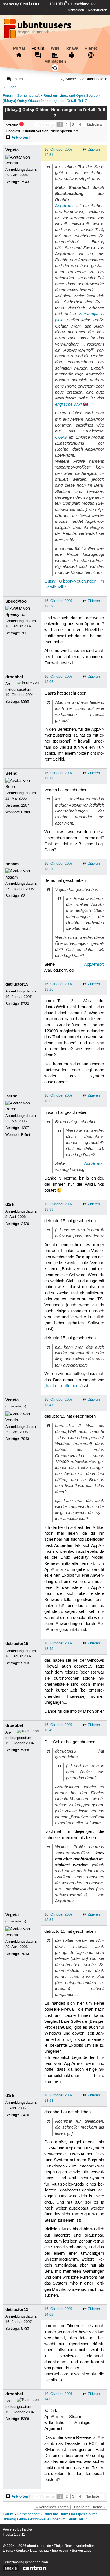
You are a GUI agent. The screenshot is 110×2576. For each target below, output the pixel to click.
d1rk (10, 1204)
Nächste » (94, 125)
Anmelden (76, 10)
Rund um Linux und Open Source (71, 96)
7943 (25, 182)
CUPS (61, 437)
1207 (25, 805)
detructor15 (17, 984)
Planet (91, 48)
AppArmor (64, 206)
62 (23, 896)
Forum (38, 48)
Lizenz (8, 2551)
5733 (25, 1004)
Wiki (55, 48)
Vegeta (12, 150)
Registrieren (97, 10)
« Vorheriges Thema (52, 2507)
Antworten (20, 137)
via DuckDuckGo (93, 79)
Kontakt (22, 2551)
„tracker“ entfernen (61, 1386)
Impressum (61, 2551)
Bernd (11, 773)
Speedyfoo (16, 601)
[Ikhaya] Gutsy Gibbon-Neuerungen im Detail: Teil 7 (45, 101)
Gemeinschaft (28, 96)
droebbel (14, 677)
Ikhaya (72, 48)
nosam (12, 864)
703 (24, 633)
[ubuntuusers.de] (38, 30)
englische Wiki (68, 404)
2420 (25, 1224)
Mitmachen (55, 61)
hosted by (11, 4)
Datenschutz (40, 2551)
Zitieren (94, 150)
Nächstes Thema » (90, 2507)
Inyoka (27, 2530)
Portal (19, 48)
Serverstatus (82, 2551)
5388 (25, 702)
